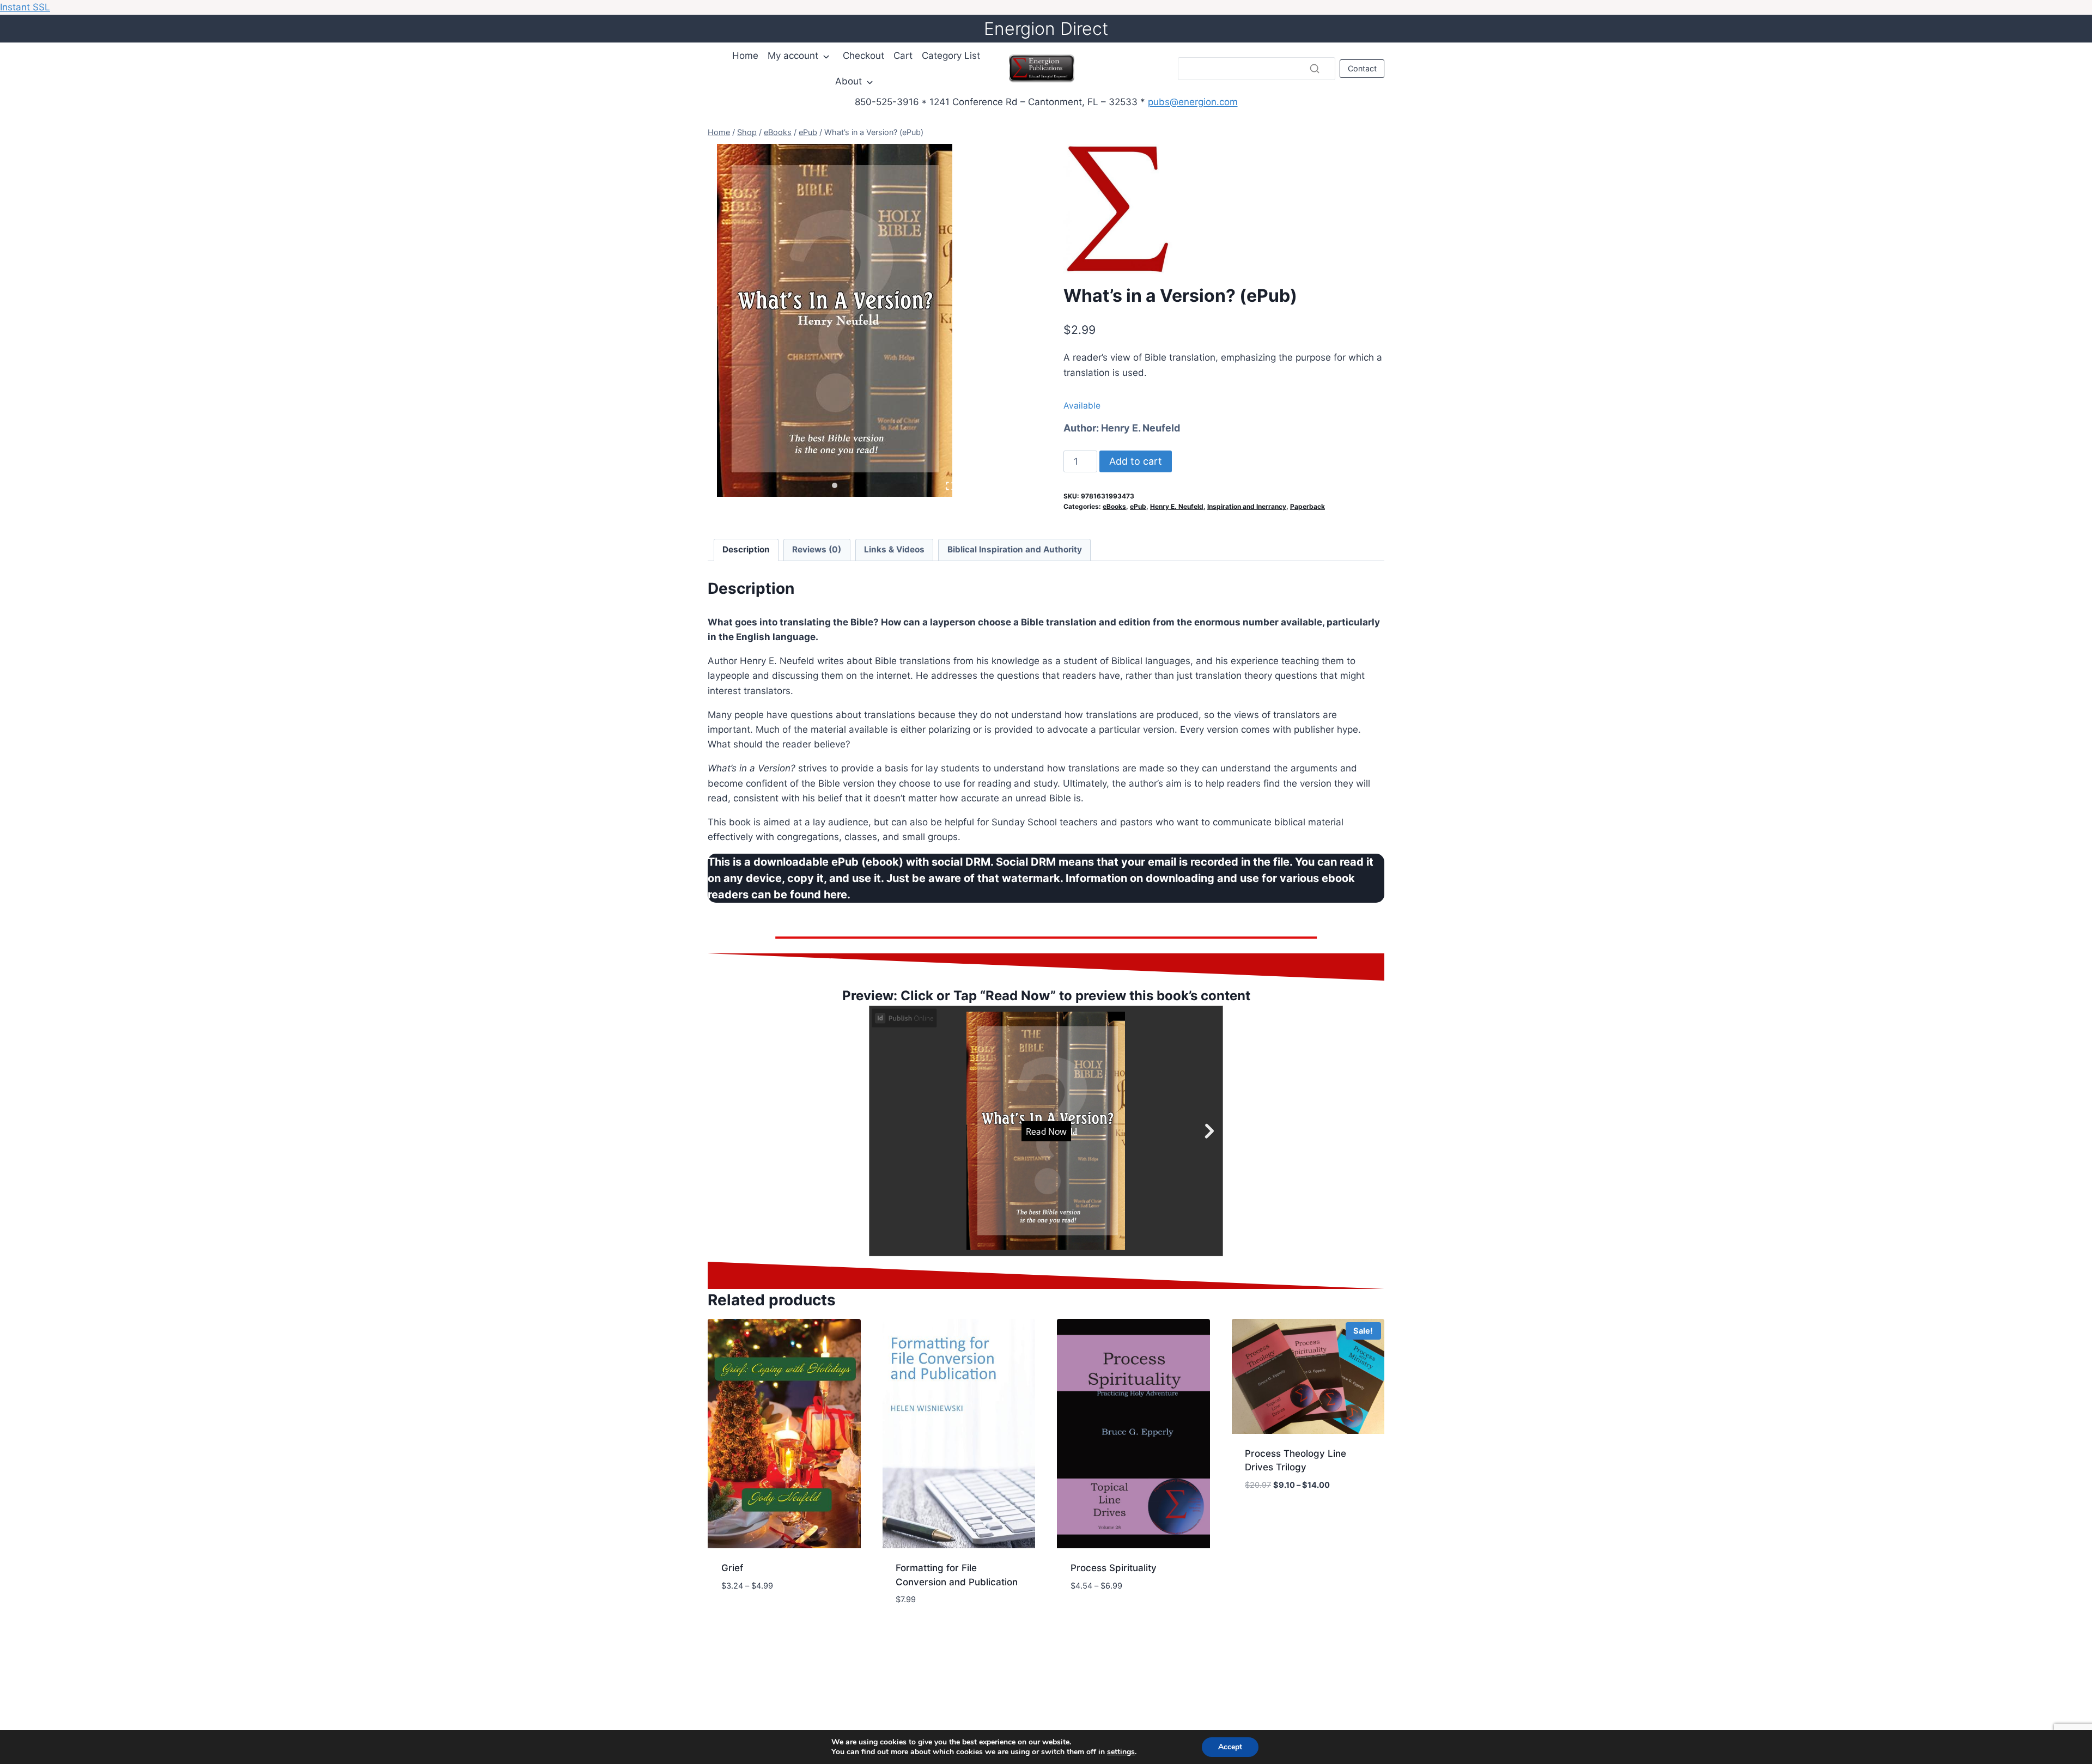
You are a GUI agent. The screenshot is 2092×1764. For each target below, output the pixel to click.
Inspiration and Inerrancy (1247, 506)
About (849, 81)
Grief (732, 1568)
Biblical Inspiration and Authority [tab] (1015, 549)
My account (793, 56)
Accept (1230, 1747)
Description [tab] (746, 549)
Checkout (863, 56)
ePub (1138, 506)
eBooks (1114, 506)
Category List (951, 56)
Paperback (1307, 506)
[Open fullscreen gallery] (950, 486)
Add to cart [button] (749, 1618)
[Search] (1315, 69)
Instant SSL (25, 7)
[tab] (835, 485)
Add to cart (1136, 461)
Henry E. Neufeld (1141, 428)
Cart (903, 56)
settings (1121, 1752)
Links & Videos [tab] (894, 549)
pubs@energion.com (1193, 102)
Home (745, 56)
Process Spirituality (1114, 1568)
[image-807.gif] (834, 320)
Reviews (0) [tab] (817, 549)
